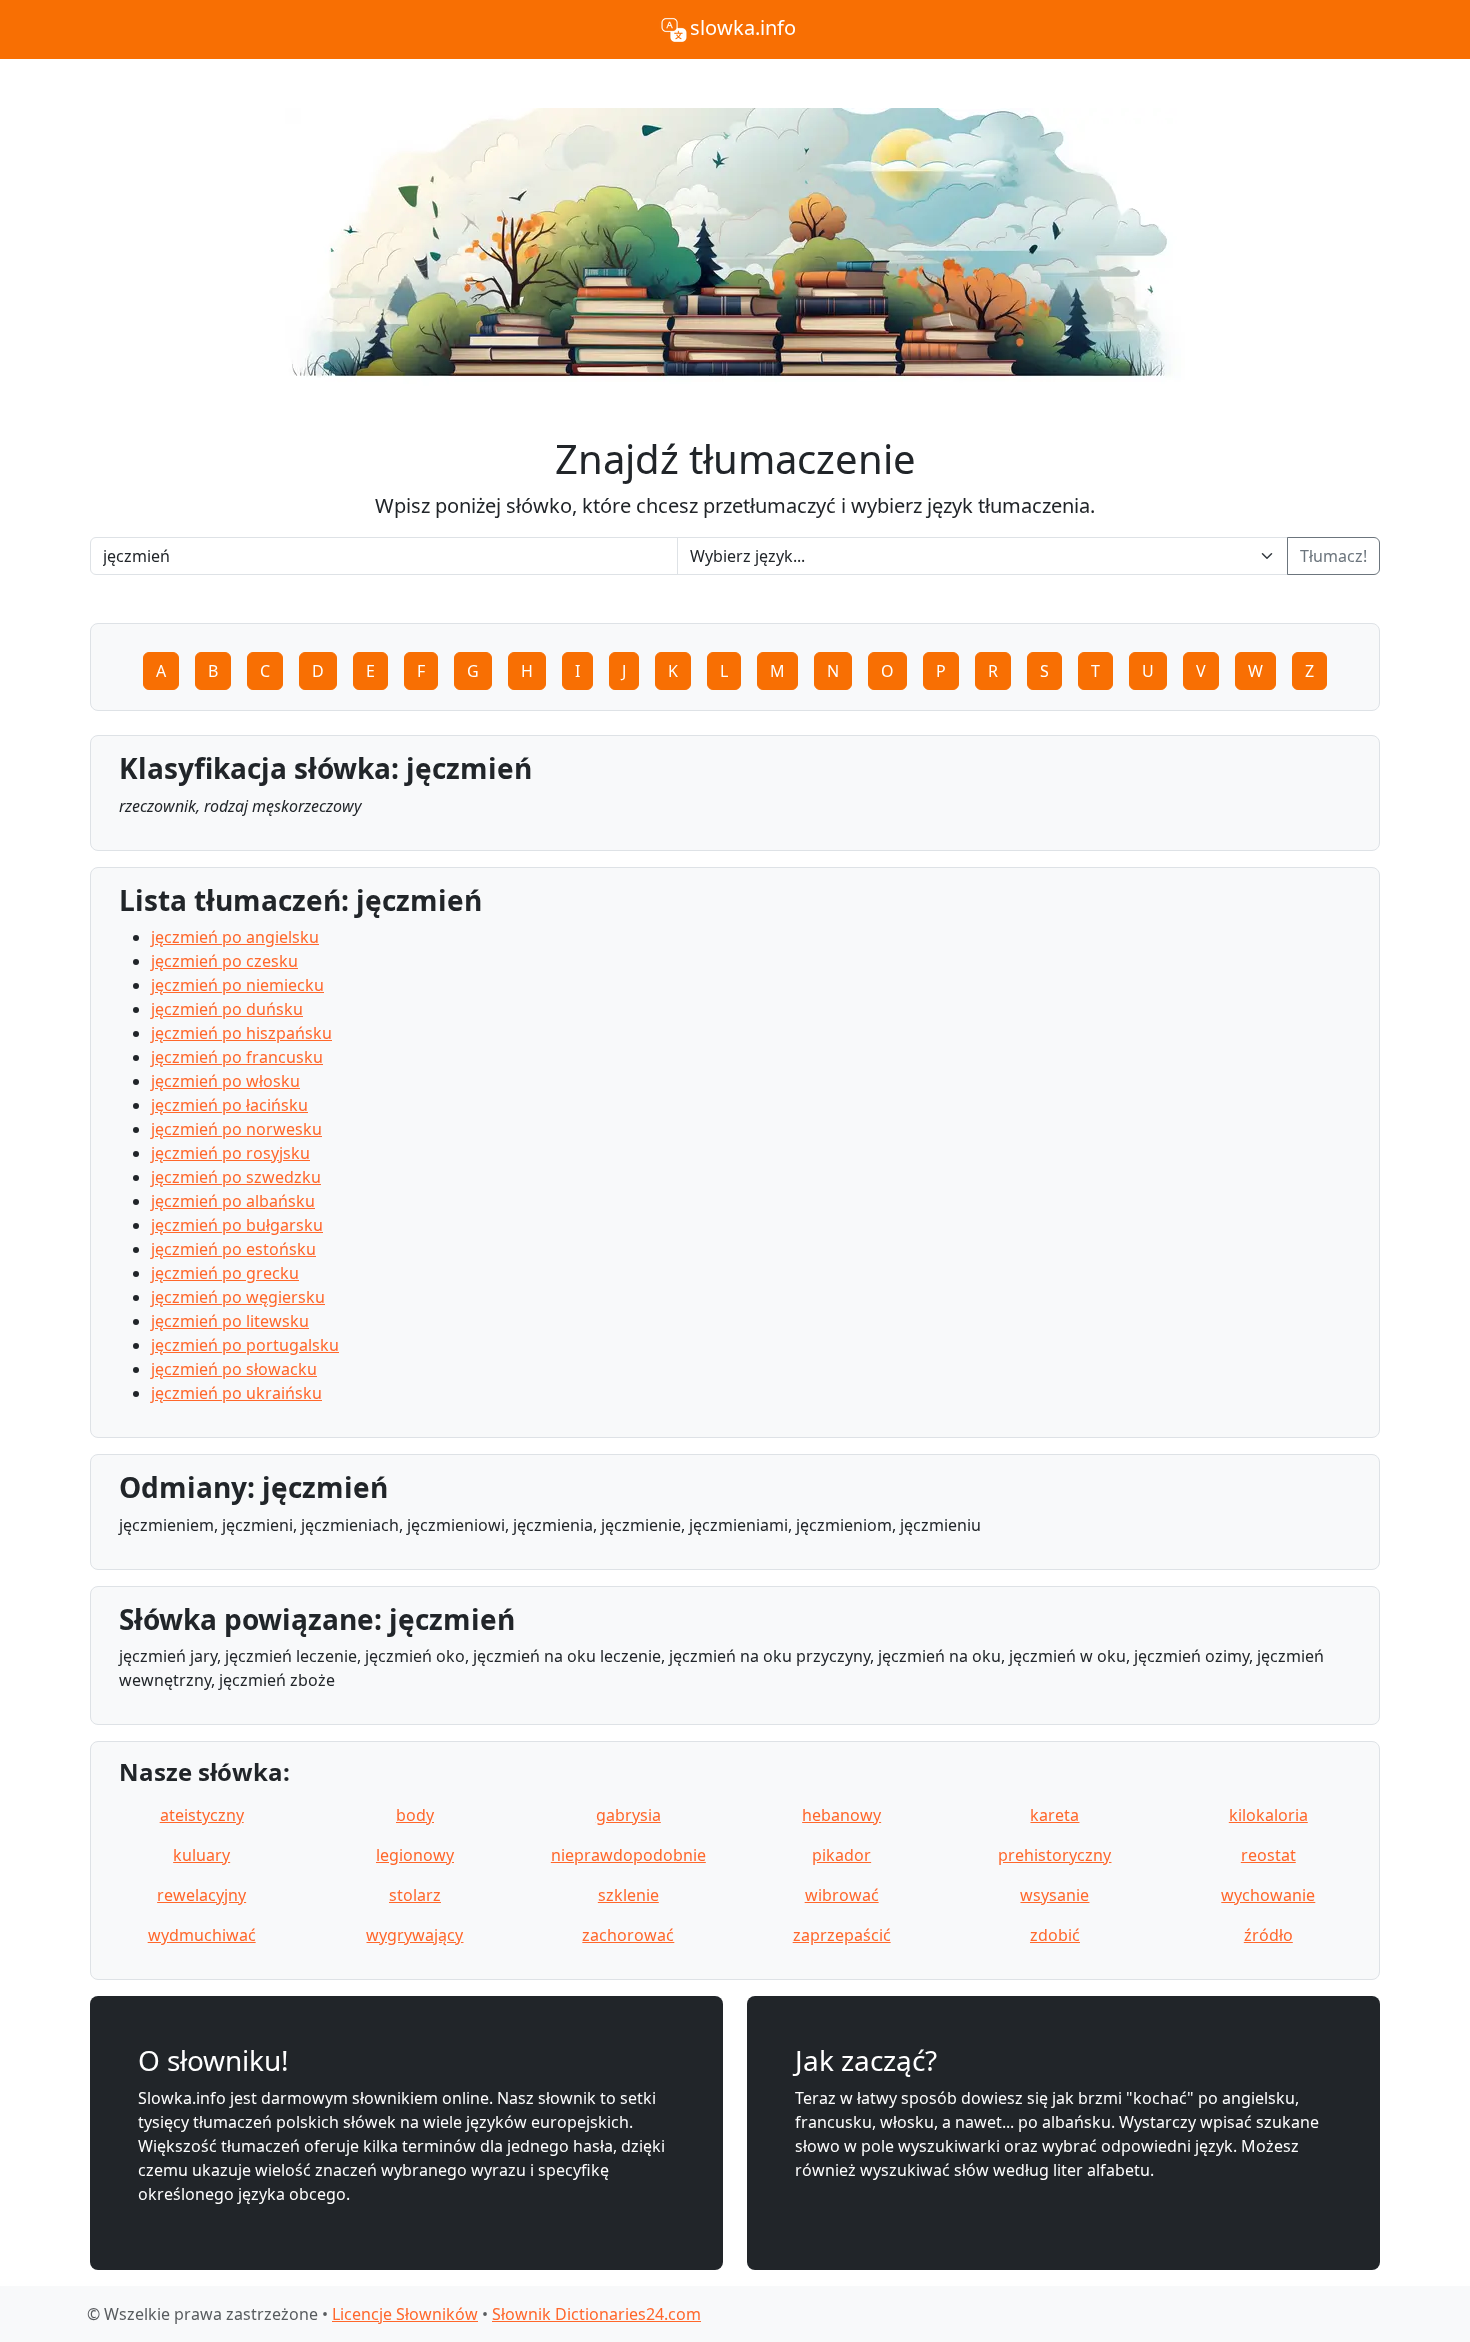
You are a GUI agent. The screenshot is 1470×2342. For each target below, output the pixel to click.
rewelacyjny (201, 1895)
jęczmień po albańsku (233, 1201)
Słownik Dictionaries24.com (596, 2314)
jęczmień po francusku (237, 1057)
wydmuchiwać (202, 1935)
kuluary (201, 1855)
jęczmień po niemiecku (237, 985)
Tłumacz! (1333, 556)
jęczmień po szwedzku (236, 1177)
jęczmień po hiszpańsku (241, 1033)
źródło (1268, 1935)
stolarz (415, 1895)
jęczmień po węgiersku (238, 1297)
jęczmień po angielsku (235, 937)
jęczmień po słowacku (234, 1369)
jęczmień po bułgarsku (237, 1225)
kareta (1054, 1815)
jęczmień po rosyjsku (230, 1153)
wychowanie (1268, 1895)
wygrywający (414, 1935)
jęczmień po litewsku (230, 1321)
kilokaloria (1268, 1815)
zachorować (628, 1935)
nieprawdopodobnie (628, 1855)
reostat (1268, 1855)
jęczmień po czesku (224, 961)
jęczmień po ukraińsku (236, 1393)
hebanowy (841, 1815)
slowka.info (743, 27)
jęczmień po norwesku (236, 1129)
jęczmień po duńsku (227, 1009)
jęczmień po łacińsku (229, 1105)
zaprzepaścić (842, 1935)
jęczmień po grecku (225, 1273)
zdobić (1055, 1935)
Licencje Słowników (405, 2314)
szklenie (628, 1895)
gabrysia (628, 1815)
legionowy (415, 1855)
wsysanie (1054, 1895)
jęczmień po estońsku (233, 1249)
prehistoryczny (1054, 1855)
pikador (841, 1855)
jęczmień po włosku (225, 1081)
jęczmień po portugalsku (245, 1345)
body (415, 1815)
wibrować (842, 1895)
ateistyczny (202, 1815)
